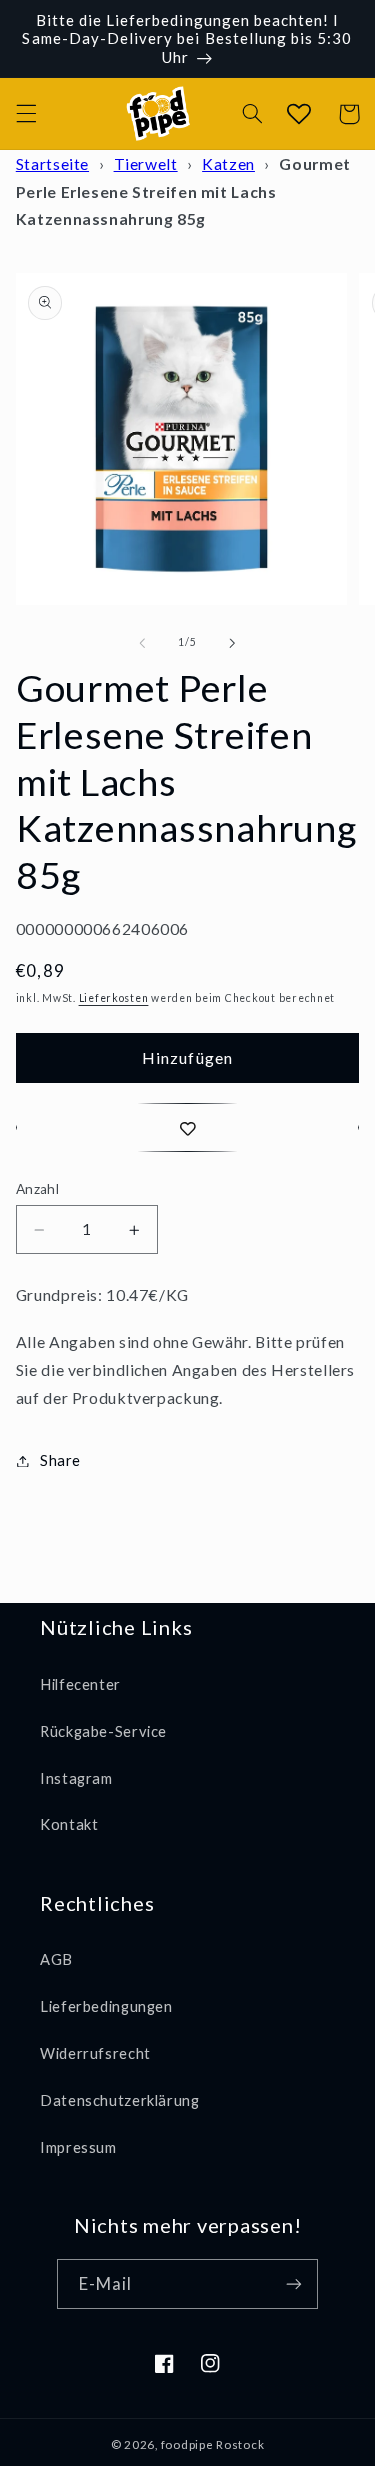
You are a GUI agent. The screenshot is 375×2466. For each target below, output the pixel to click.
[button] (26, 114)
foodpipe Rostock (213, 2444)
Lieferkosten (114, 998)
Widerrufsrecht (95, 2053)
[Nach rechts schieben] (233, 643)
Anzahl (38, 1189)
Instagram (76, 1778)
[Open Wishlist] (298, 114)
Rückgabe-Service (103, 1731)
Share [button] (60, 1460)
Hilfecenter (80, 1684)
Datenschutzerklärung (120, 2100)
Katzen (228, 163)
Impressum (78, 2147)
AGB (56, 1959)
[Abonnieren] (294, 2283)
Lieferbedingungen (106, 2006)
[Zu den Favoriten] (188, 1127)
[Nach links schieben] (142, 643)
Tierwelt (146, 163)
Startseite (52, 163)
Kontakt (69, 1824)
